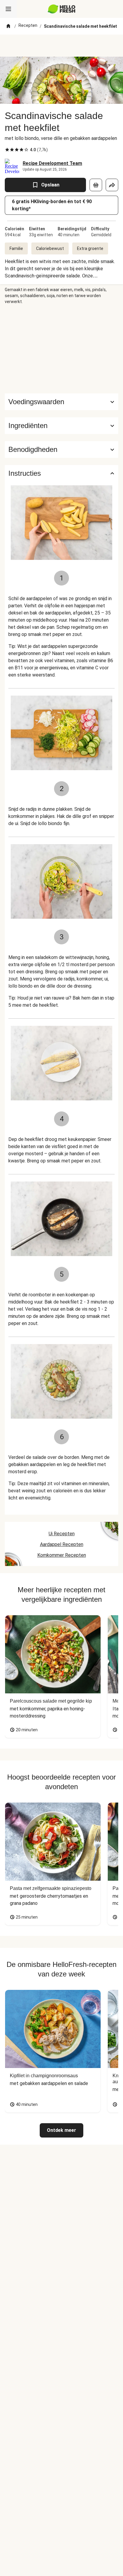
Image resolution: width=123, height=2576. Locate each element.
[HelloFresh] (62, 9)
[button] (61, 426)
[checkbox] (7, 150)
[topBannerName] (61, 46)
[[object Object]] (96, 185)
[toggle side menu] (8, 9)
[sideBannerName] (61, 349)
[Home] (8, 26)
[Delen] (112, 185)
